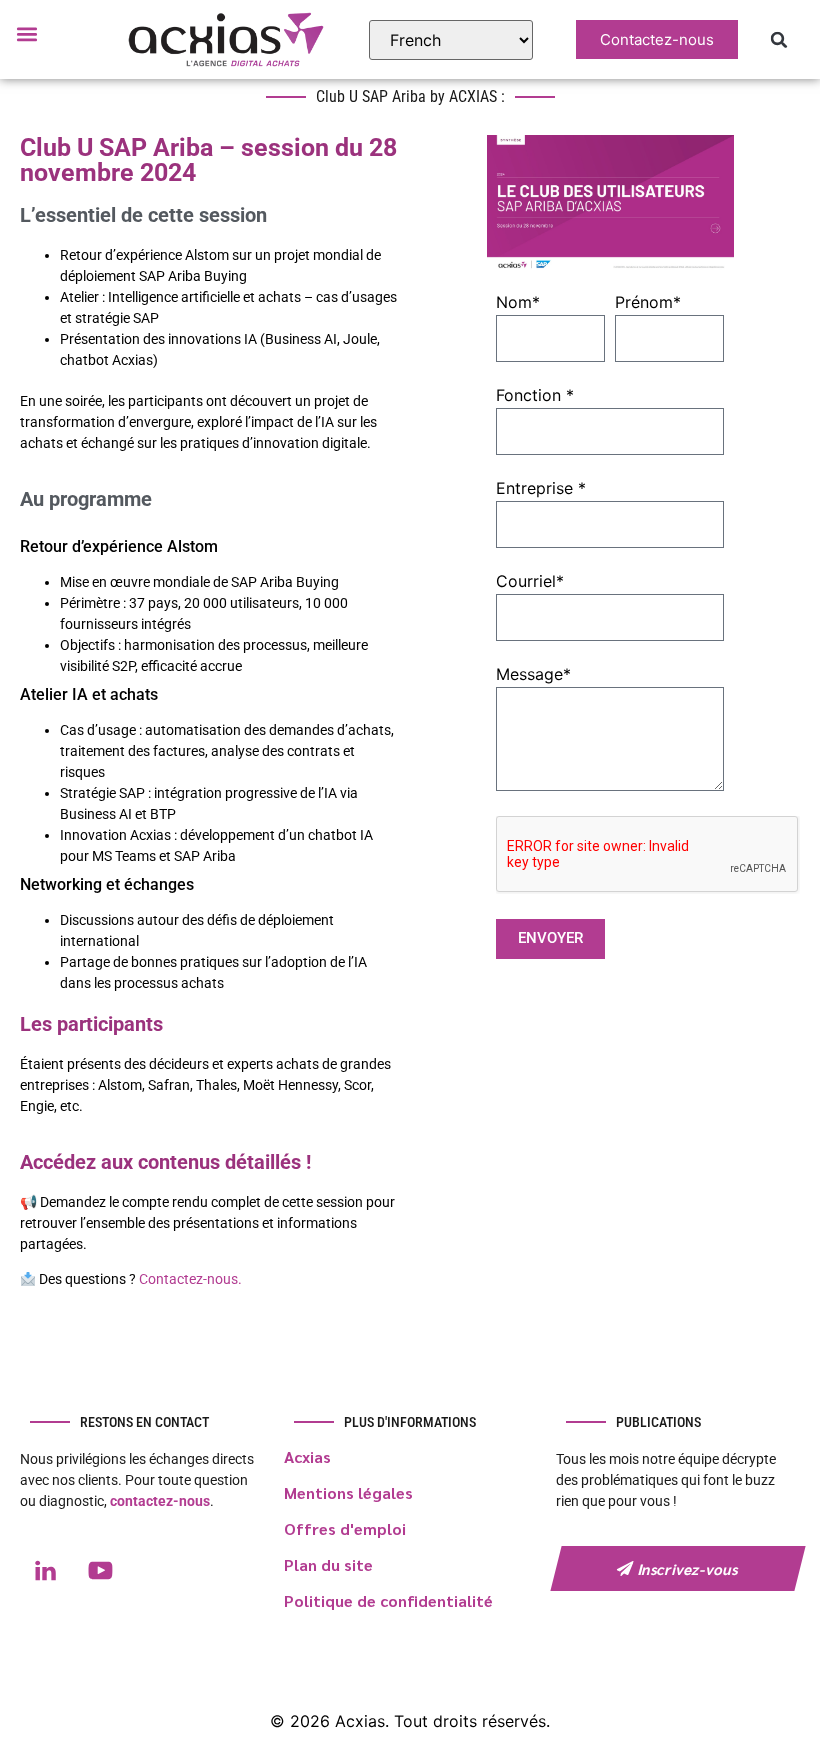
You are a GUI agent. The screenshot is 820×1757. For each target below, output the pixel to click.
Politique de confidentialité (388, 1600)
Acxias (307, 1456)
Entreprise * (541, 489)
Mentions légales (348, 1492)
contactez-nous (160, 1501)
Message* (533, 675)
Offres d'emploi (345, 1528)
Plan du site (328, 1564)
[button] (26, 33)
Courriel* (530, 582)
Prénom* (648, 303)
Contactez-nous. (189, 1279)
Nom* (518, 303)
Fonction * (535, 396)
